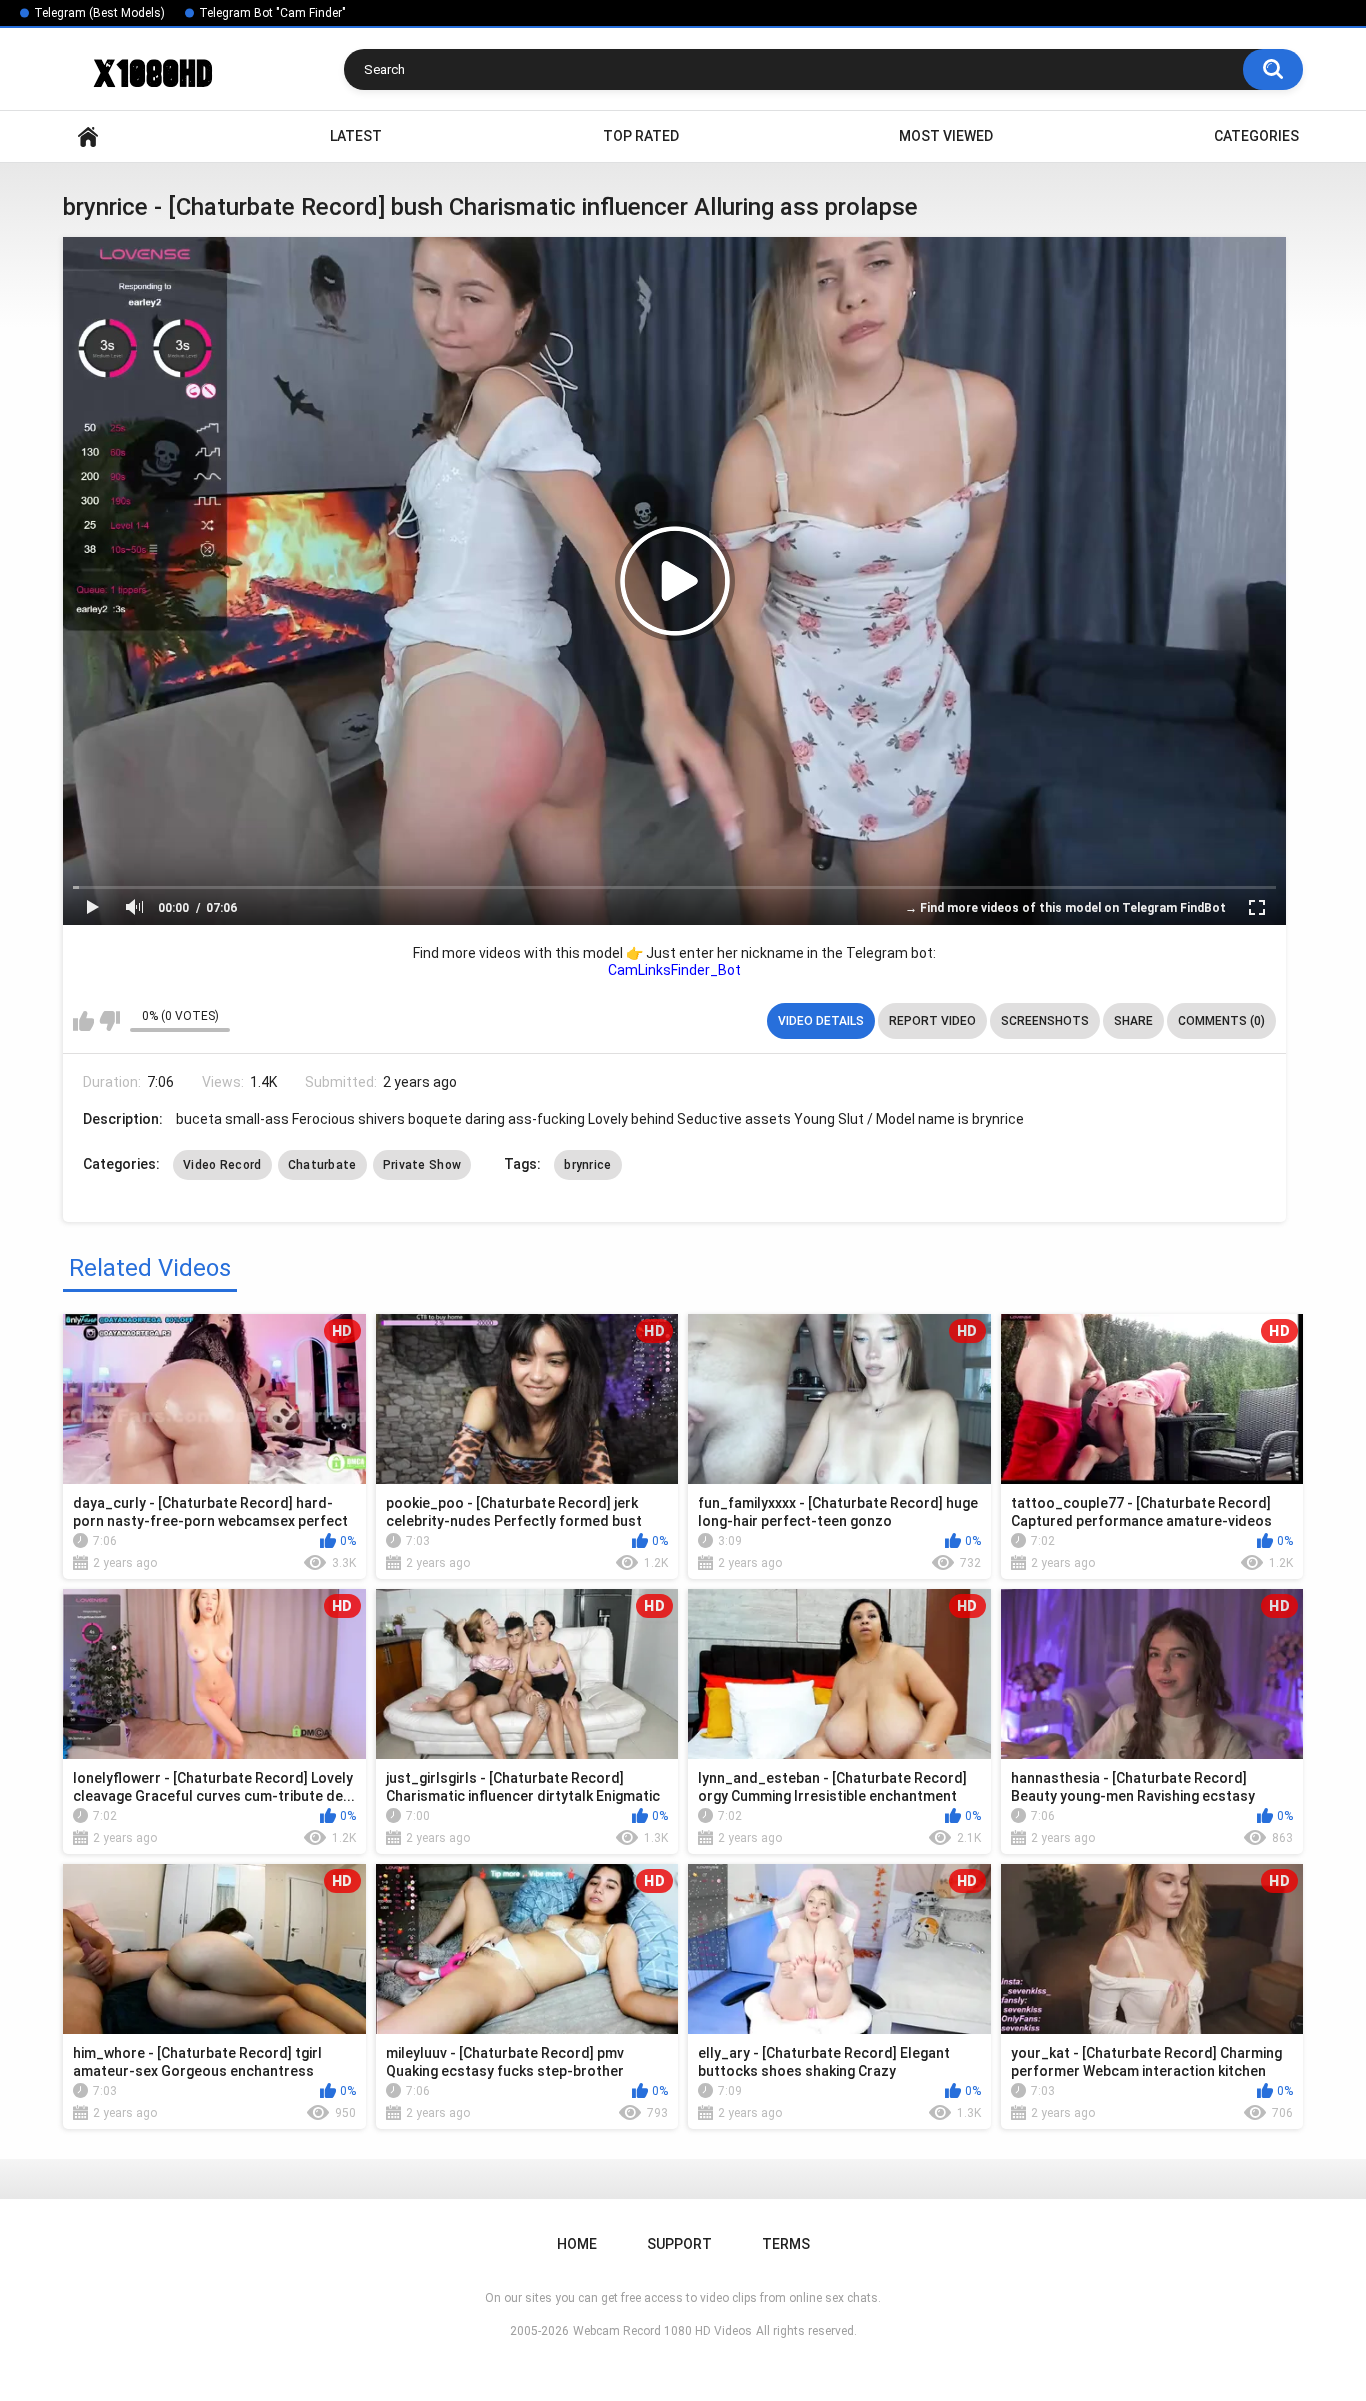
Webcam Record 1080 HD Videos (662, 2331)
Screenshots (1045, 1021)
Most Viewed (946, 136)
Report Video (932, 1021)
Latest (356, 136)
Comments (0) (1221, 1021)
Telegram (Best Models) (99, 13)
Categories (1256, 136)
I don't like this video (109, 1021)
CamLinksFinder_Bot (674, 970)
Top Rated (641, 136)
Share (1133, 1021)
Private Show (422, 1165)
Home (88, 136)
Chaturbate (322, 1165)
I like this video (83, 1021)
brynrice (587, 1165)
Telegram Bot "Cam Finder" (272, 13)
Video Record (222, 1165)
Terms (786, 2244)
